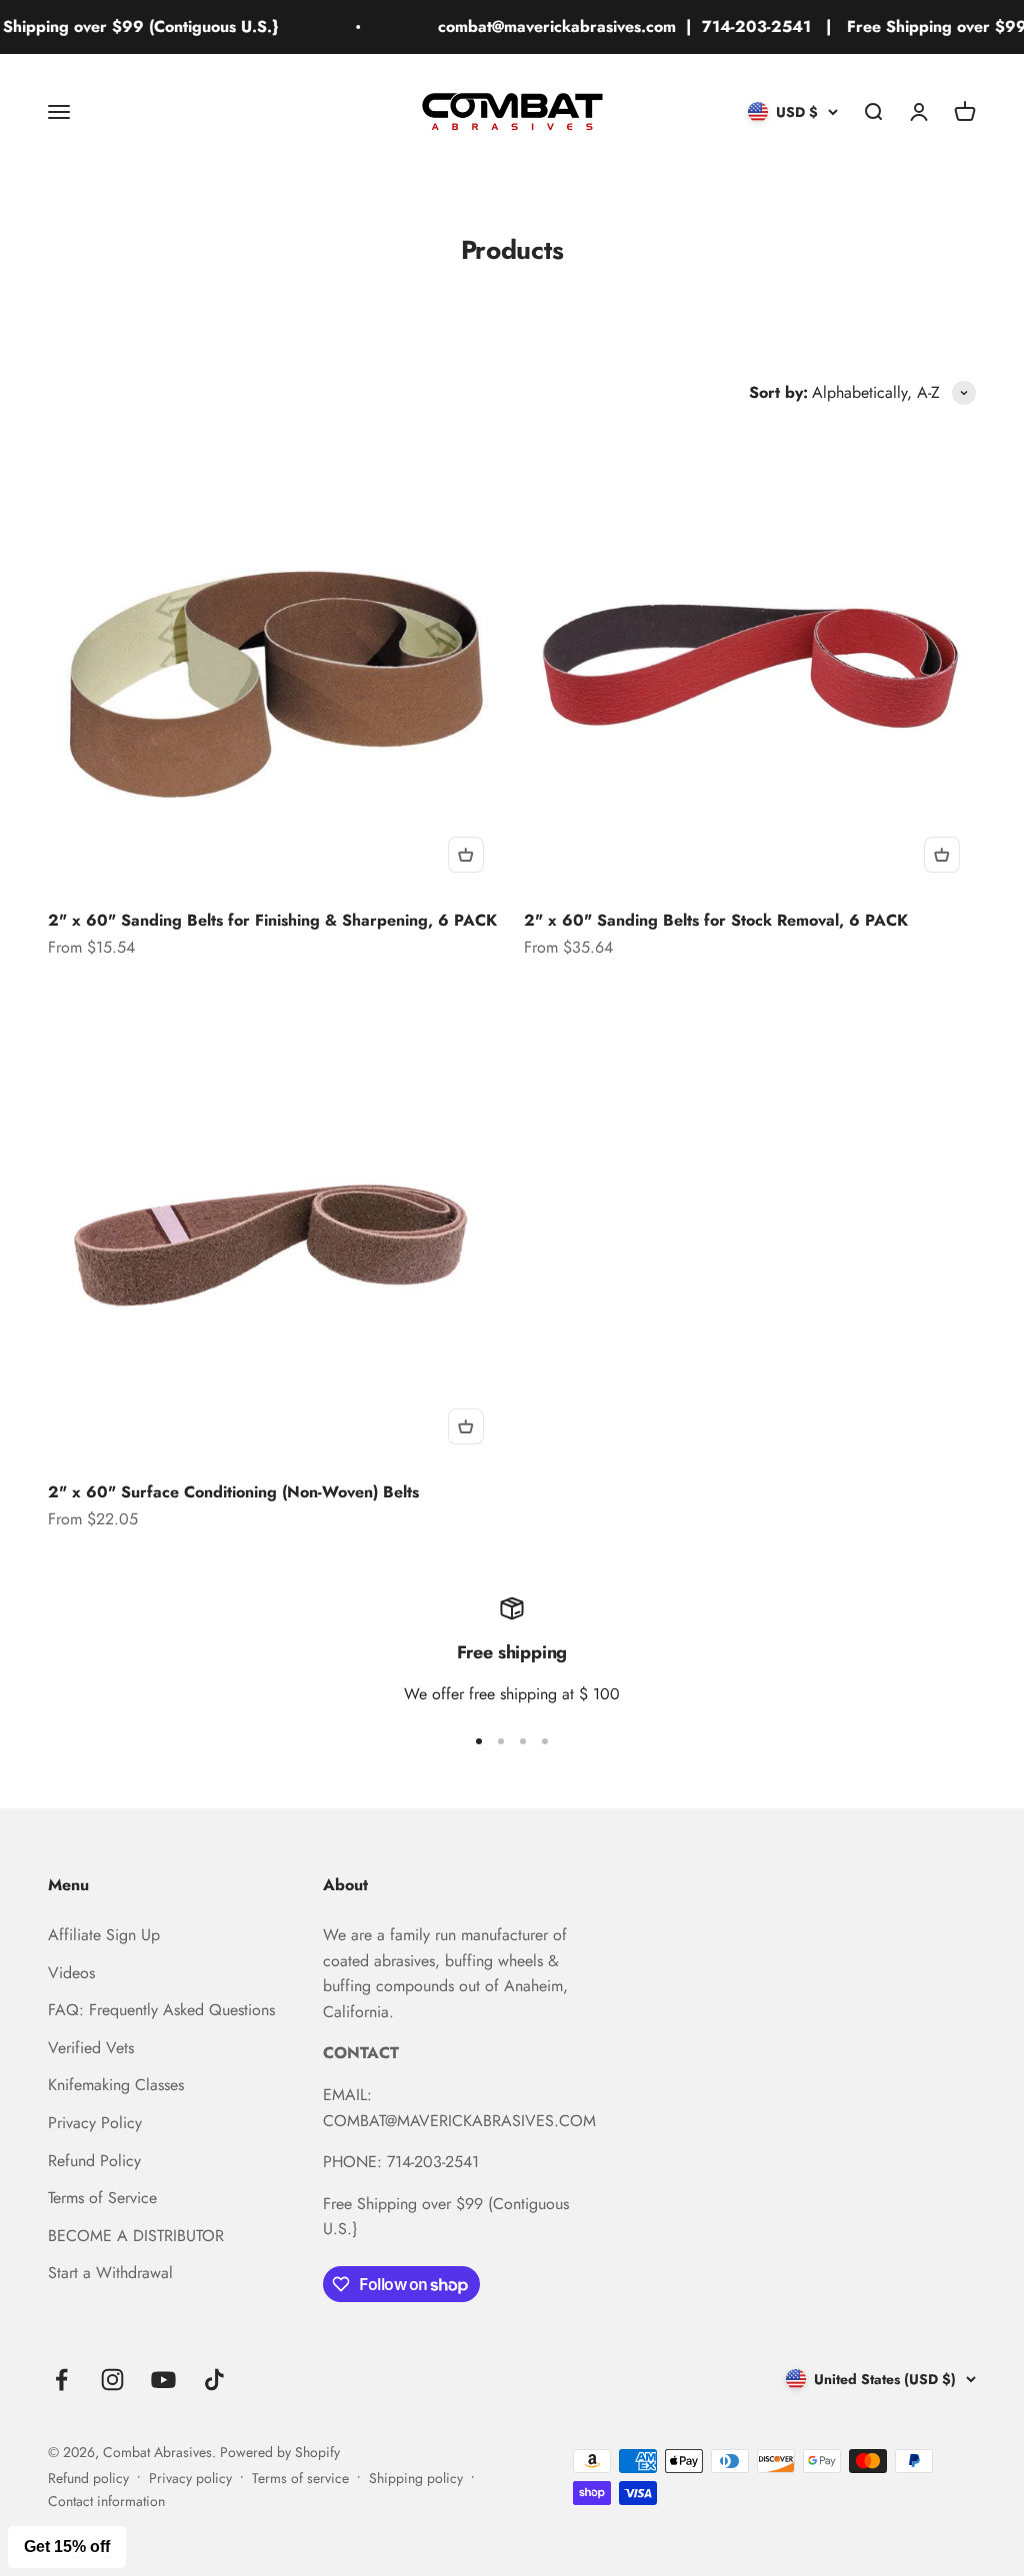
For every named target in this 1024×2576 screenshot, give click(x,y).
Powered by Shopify (280, 2452)
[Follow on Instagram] (112, 2380)
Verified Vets (91, 2048)
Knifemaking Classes (116, 2085)
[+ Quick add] (466, 855)
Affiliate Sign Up (104, 1935)
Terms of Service (102, 2198)
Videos (71, 1973)
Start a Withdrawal (110, 2273)
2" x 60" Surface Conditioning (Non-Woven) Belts (233, 1492)
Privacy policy (190, 2478)
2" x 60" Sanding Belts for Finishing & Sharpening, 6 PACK (272, 920)
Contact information (106, 2501)
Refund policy (88, 2478)
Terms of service (300, 2478)
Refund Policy (94, 2161)
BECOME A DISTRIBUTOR (136, 2236)
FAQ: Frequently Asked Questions (161, 2010)
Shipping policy (416, 2478)
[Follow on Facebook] (61, 2380)
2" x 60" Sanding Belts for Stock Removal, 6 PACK (716, 920)
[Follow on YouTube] (163, 2380)
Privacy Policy (95, 2123)
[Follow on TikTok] (214, 2380)
